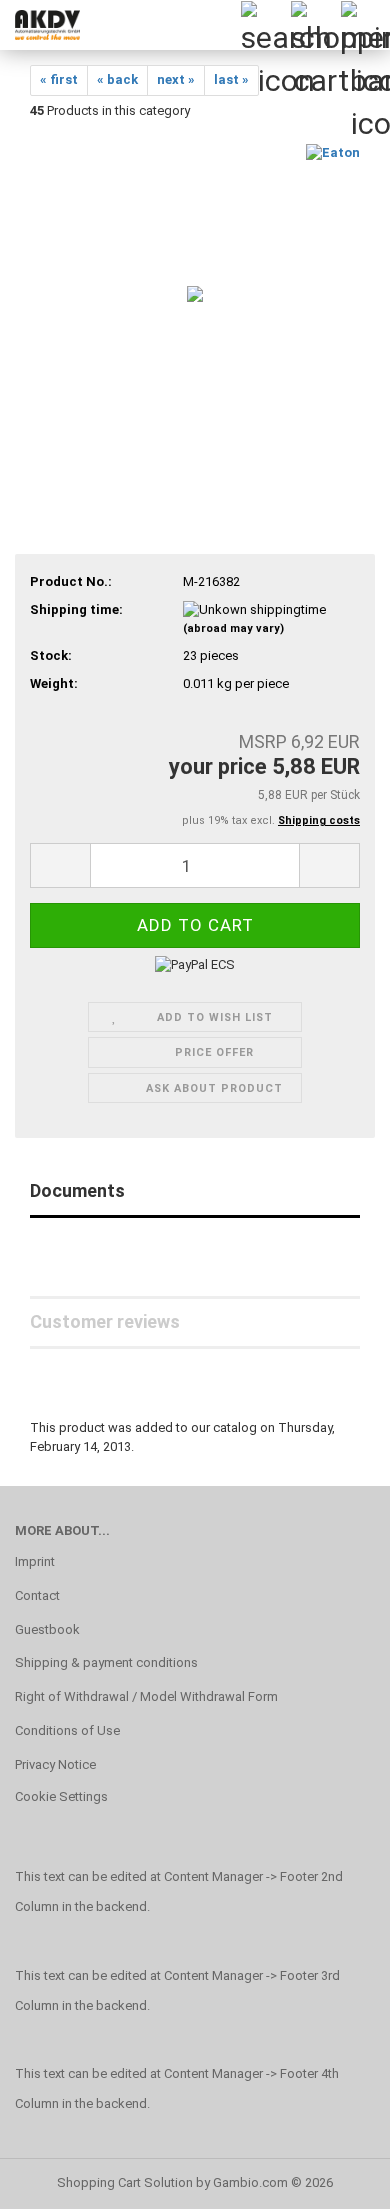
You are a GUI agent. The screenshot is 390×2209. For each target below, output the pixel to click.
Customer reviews (105, 1321)
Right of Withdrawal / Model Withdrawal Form (146, 1696)
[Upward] (335, 2179)
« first (59, 79)
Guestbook (47, 1629)
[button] (60, 865)
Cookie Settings (61, 1796)
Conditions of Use (67, 1730)
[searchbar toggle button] (265, 25)
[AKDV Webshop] (40, 25)
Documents (77, 1190)
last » (231, 79)
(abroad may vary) (233, 628)
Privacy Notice (55, 1764)
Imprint (35, 1561)
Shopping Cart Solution (125, 2182)
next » (176, 79)
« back (117, 79)
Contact (37, 1595)
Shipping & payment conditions (106, 1662)
